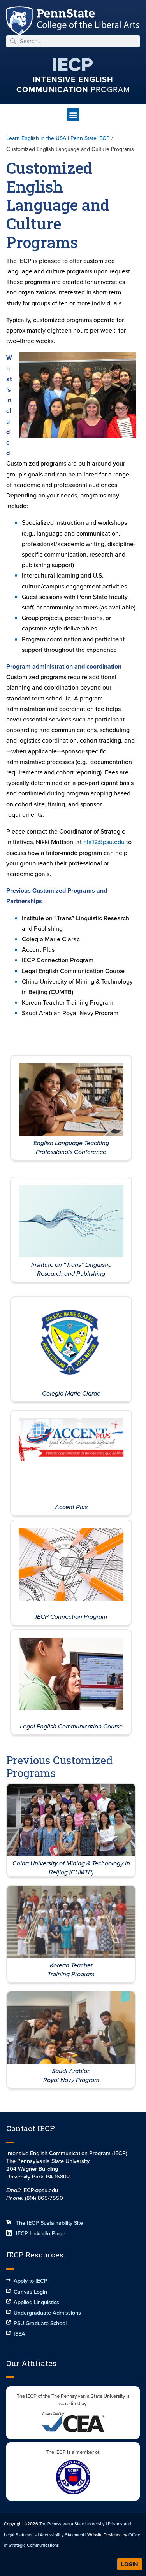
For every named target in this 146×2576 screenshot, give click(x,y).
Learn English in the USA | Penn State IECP (58, 138)
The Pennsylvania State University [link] (72, 2524)
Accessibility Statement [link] (62, 2535)
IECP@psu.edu (40, 2190)
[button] (73, 115)
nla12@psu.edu (105, 842)
